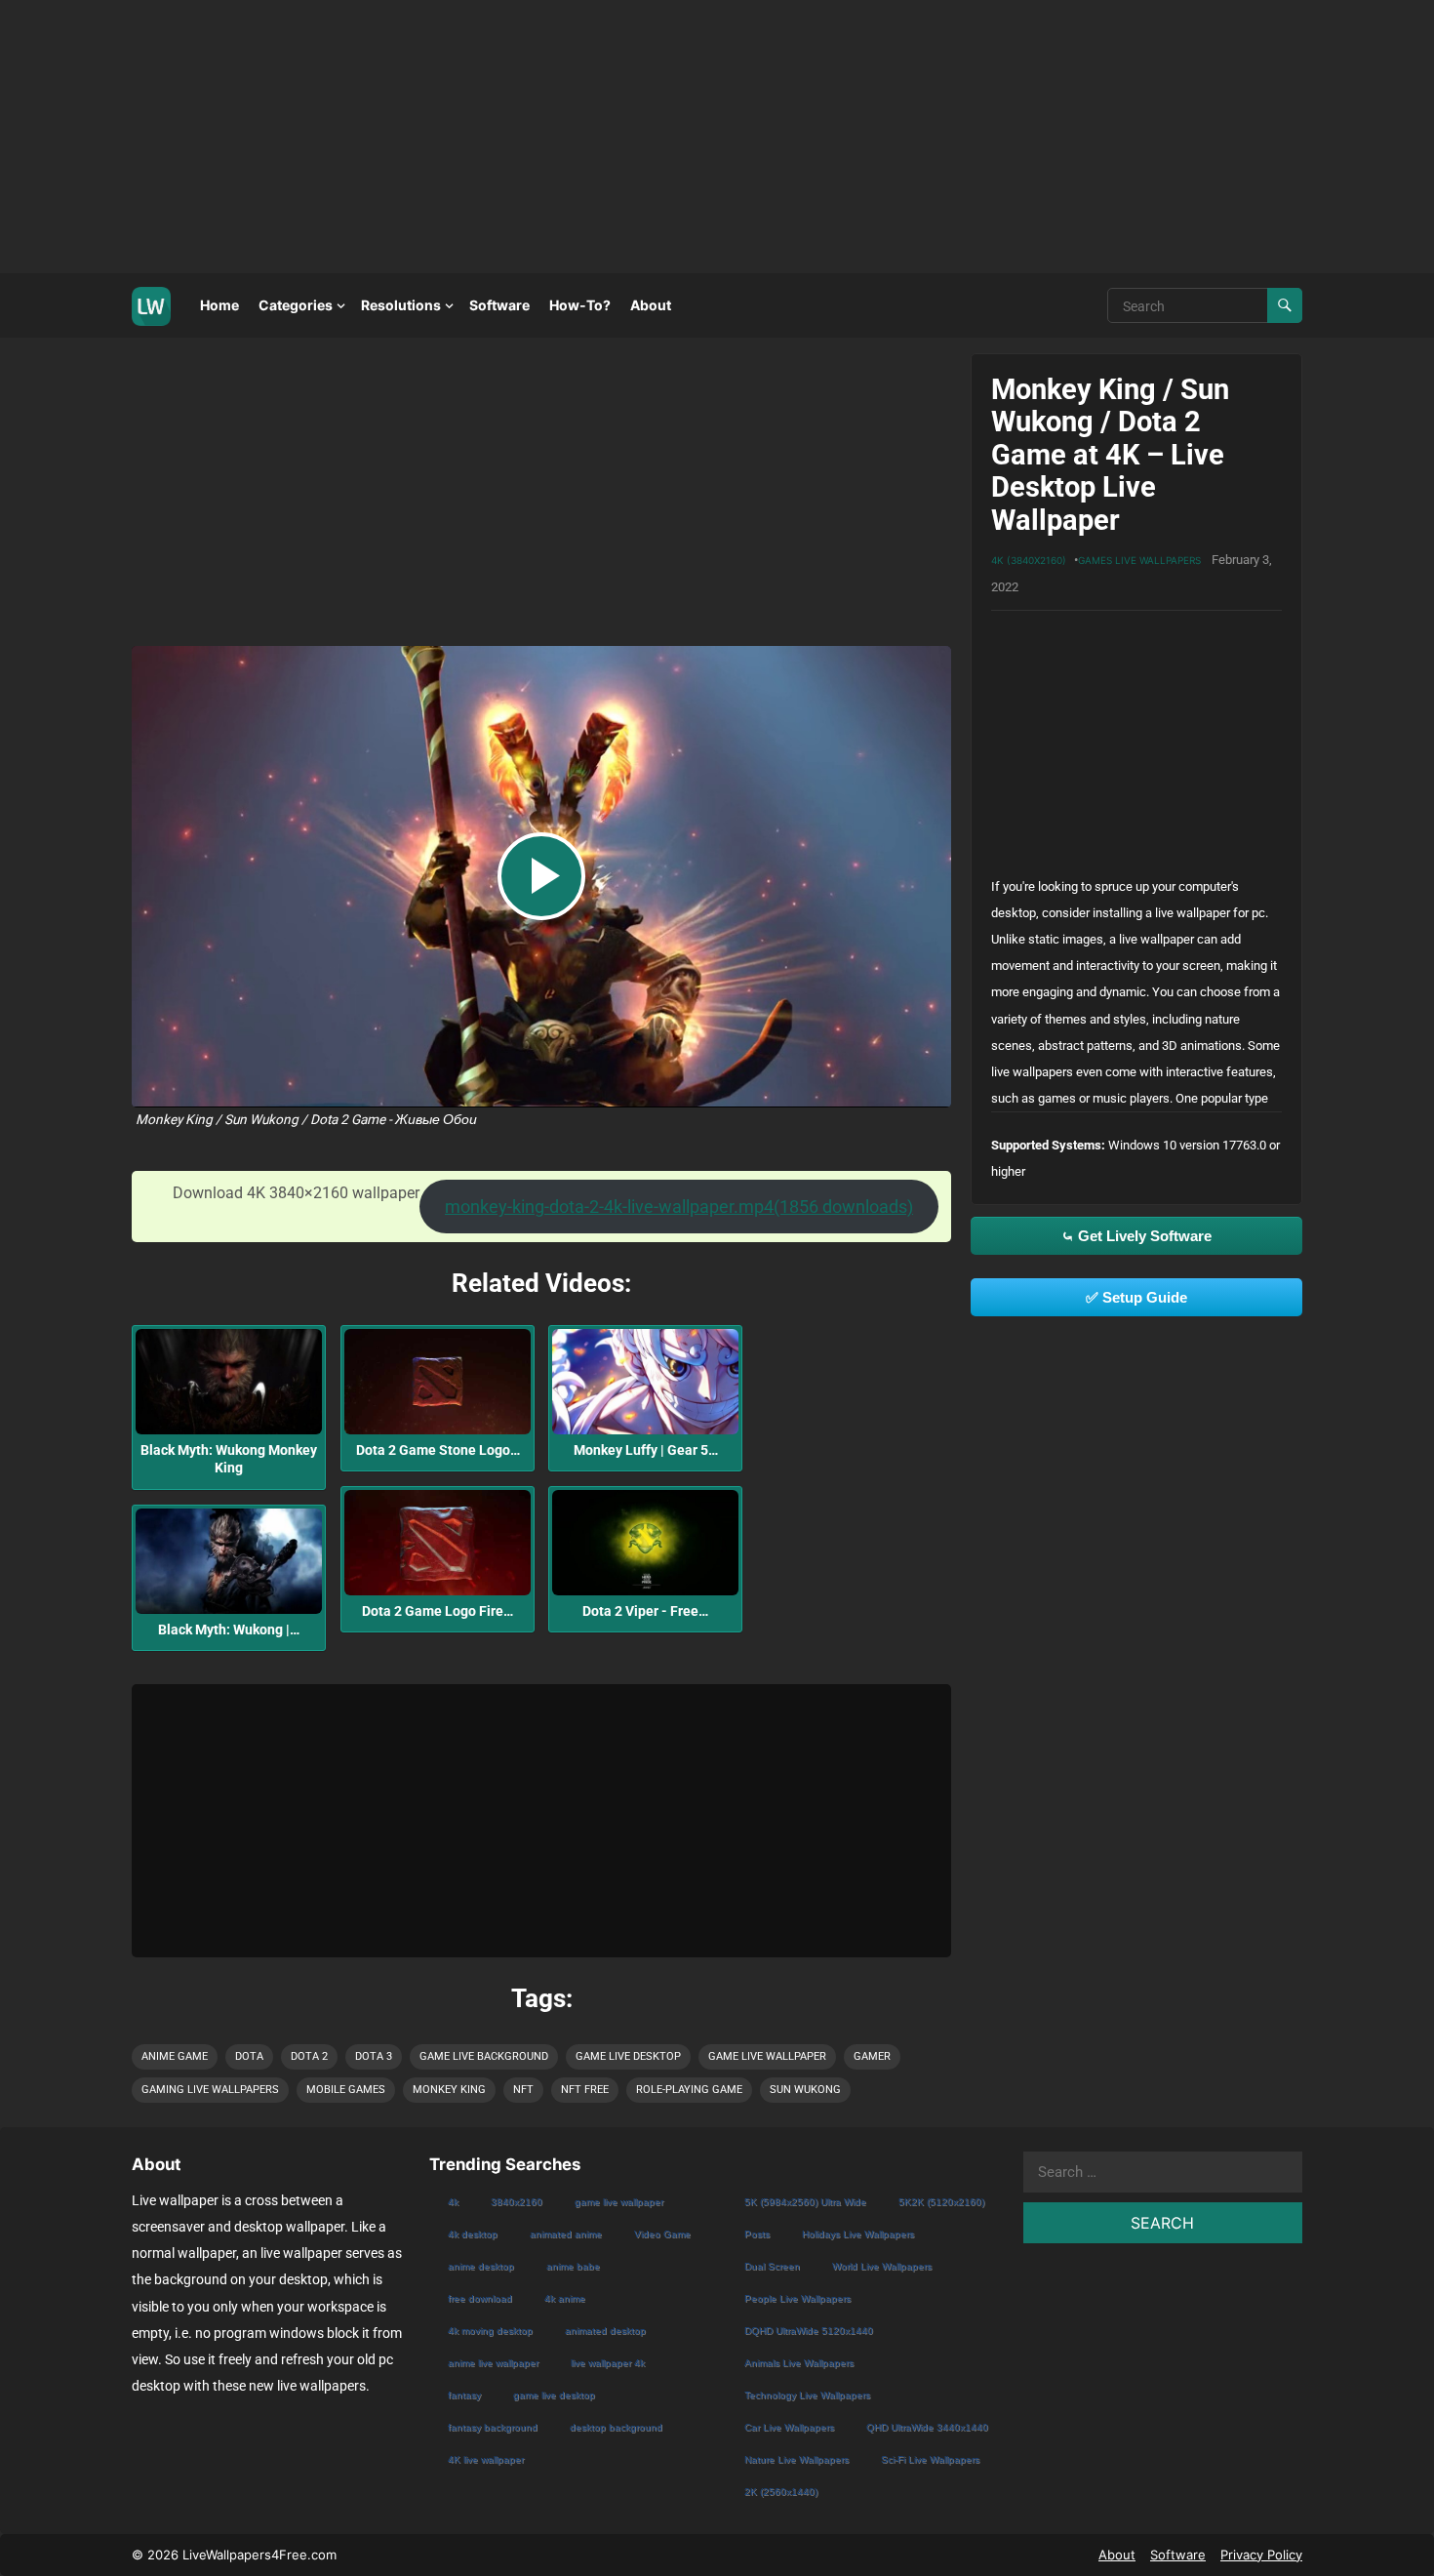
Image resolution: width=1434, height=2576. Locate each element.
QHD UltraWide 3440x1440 (927, 2427)
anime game (175, 2056)
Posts (757, 2234)
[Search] (1285, 305)
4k (453, 2202)
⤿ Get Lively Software (1136, 1236)
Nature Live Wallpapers (797, 2459)
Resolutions (401, 305)
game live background (484, 2056)
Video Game (662, 2234)
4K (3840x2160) (1029, 560)
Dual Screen (772, 2266)
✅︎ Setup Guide (1136, 1297)
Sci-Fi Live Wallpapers (930, 2459)
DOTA (249, 2056)
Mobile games (346, 2090)
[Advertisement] (585, 137)
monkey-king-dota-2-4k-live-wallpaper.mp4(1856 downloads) (679, 1207)
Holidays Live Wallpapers (858, 2234)
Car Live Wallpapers (789, 2427)
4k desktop (473, 2234)
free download (480, 2298)
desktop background (616, 2427)
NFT (523, 2090)
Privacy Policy (1261, 2555)
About (651, 305)
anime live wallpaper (493, 2363)
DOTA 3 (374, 2056)
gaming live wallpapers (210, 2090)
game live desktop (628, 2056)
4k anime (565, 2298)
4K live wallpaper (486, 2459)
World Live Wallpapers (882, 2266)
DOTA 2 (309, 2056)
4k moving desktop (490, 2331)
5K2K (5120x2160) (941, 2202)
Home (219, 305)
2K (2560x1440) (781, 2492)
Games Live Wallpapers (1139, 560)
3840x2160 (517, 2202)
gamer (872, 2056)
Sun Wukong (805, 2090)
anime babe (573, 2266)
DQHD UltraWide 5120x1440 (809, 2331)
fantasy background (493, 2427)
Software (499, 305)
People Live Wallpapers (797, 2298)
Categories (296, 305)
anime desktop (481, 2266)
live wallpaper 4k (608, 2363)
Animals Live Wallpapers (799, 2363)
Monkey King (449, 2090)
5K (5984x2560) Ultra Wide (805, 2202)
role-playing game (689, 2090)
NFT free (585, 2090)
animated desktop (605, 2331)
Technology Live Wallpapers (807, 2395)
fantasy (464, 2395)
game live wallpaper (767, 2056)
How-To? (580, 305)
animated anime (566, 2234)
